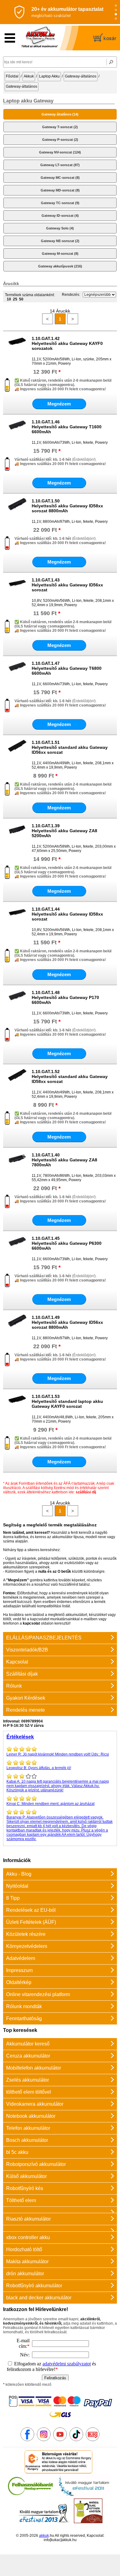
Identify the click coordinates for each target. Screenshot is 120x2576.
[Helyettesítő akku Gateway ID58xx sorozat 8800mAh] (17, 513)
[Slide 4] (116, 19)
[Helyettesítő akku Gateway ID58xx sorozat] (17, 921)
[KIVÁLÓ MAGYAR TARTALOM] (84, 2496)
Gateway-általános (81, 76)
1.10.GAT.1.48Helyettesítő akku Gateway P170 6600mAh (65, 997)
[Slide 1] (116, 6)
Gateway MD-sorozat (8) (60, 190)
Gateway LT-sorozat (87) (60, 165)
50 (21, 299)
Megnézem (59, 404)
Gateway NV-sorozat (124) (60, 152)
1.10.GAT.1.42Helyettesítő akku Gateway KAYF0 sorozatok (67, 343)
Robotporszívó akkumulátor (36, 2164)
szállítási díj (86, 1492)
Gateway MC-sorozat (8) (60, 178)
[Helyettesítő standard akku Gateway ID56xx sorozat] (17, 754)
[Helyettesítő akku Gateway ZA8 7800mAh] (17, 1167)
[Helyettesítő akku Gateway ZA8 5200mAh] (17, 837)
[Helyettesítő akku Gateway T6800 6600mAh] (17, 675)
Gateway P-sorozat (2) (60, 140)
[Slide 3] (116, 14)
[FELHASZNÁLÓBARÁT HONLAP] (30, 2496)
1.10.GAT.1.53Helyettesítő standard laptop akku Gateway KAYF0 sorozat (67, 1401)
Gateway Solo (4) (60, 228)
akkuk (44, 2536)
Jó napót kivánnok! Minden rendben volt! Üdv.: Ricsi (58, 1754)
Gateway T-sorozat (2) (60, 127)
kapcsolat (31, 1623)
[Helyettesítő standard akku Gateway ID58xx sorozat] (17, 1083)
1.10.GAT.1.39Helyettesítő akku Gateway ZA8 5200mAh (64, 831)
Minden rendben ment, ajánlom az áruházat (50, 1804)
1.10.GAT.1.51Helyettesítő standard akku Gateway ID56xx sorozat (70, 747)
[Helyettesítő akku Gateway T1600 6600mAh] (17, 434)
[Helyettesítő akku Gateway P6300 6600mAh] (17, 1250)
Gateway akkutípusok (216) (60, 266)
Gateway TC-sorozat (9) (60, 203)
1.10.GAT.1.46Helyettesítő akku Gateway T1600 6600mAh (67, 427)
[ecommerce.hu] (59, 2472)
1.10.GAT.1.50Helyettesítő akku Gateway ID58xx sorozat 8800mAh (67, 506)
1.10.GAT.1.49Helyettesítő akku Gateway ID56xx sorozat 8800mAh (67, 1322)
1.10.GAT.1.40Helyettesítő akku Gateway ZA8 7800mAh (64, 1160)
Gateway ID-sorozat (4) (60, 216)
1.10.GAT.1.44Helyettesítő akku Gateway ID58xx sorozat (67, 914)
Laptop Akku (49, 76)
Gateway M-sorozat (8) (60, 254)
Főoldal (12, 76)
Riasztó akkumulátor (28, 2219)
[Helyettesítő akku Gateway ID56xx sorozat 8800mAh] (17, 1329)
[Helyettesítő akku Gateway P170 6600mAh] (17, 1004)
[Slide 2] (116, 10)
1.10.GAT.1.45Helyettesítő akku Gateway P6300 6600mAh (67, 1243)
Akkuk (29, 76)
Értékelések (20, 1737)
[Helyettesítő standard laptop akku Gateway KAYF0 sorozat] (17, 1408)
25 (15, 299)
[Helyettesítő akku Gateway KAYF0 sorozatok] (17, 350)
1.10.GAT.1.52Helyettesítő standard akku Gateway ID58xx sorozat (70, 1076)
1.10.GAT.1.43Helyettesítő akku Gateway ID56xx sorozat (67, 585)
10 (9, 299)
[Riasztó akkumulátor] (60, 2210)
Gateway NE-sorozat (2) (60, 241)
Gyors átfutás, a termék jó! (39, 1768)
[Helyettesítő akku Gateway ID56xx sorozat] (17, 592)
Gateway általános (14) (60, 114)
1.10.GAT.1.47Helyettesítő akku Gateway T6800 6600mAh (67, 668)
